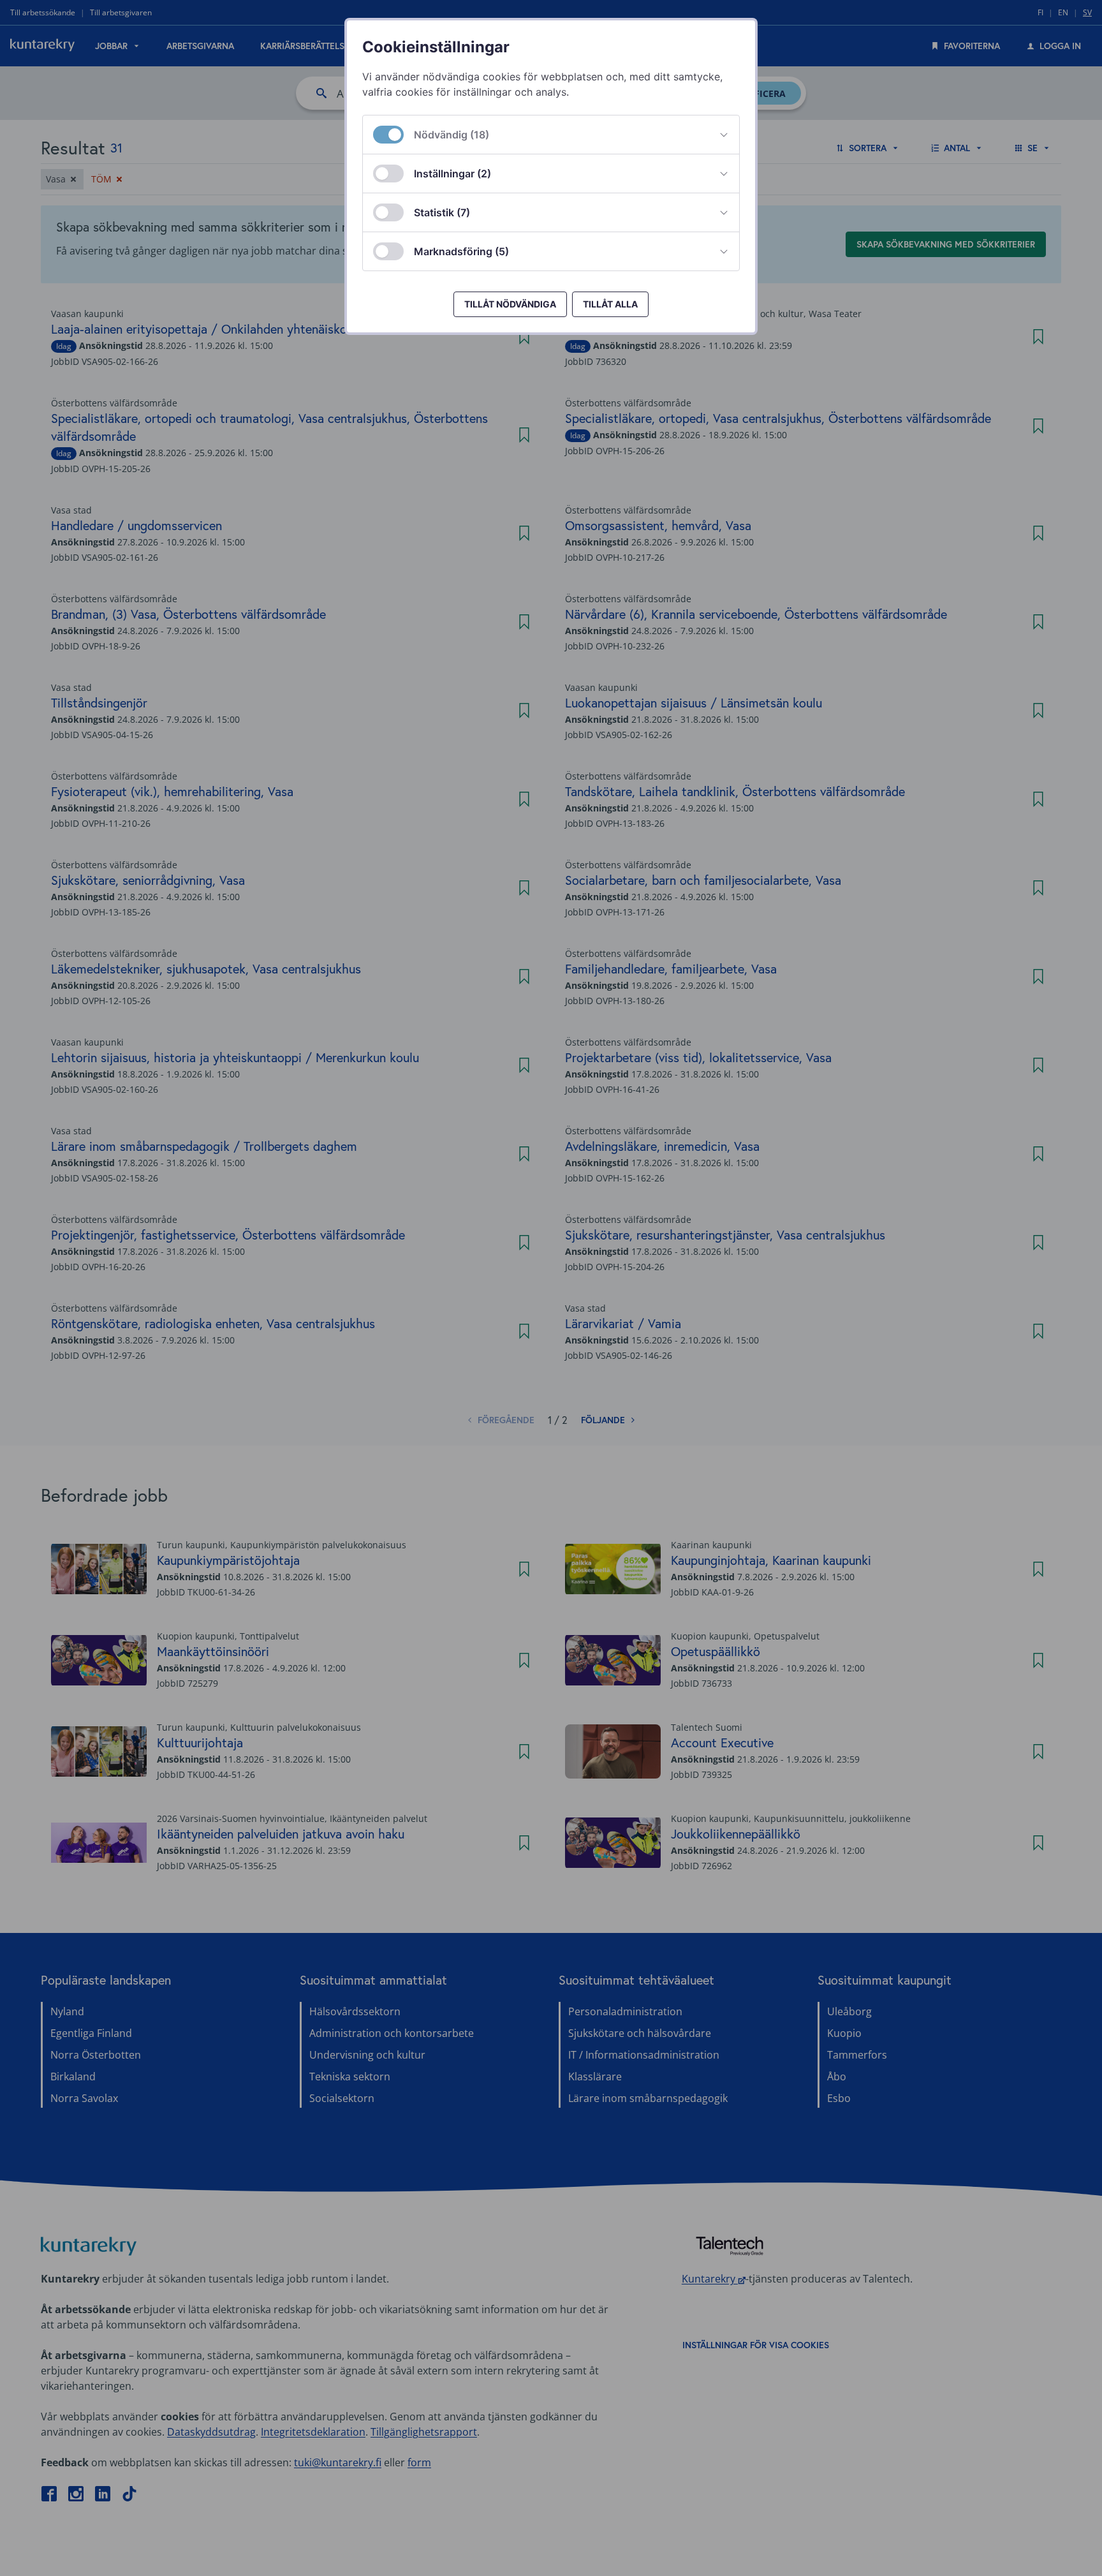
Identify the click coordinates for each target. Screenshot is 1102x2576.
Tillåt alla (610, 304)
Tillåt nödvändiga (510, 304)
